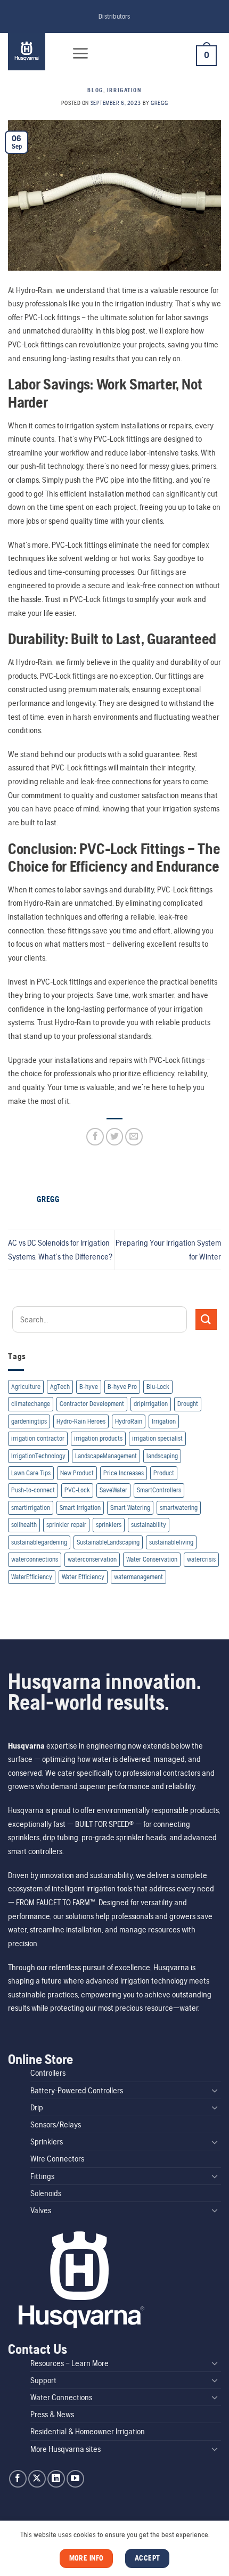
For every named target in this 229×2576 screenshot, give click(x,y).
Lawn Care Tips (31, 1473)
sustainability (149, 1525)
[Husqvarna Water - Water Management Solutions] (33, 52)
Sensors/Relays (56, 2124)
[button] (80, 53)
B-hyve (89, 1387)
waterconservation (92, 1559)
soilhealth (24, 1525)
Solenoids (46, 2193)
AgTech (60, 1387)
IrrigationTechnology (38, 1456)
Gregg (159, 103)
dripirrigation (151, 1404)
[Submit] (206, 1319)
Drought (188, 1404)
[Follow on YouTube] (75, 2479)
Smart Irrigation (80, 1508)
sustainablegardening (39, 1542)
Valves (41, 2210)
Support (43, 2380)
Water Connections (61, 2397)
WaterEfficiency (32, 1577)
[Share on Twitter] (115, 1137)
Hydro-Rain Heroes (81, 1421)
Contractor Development (92, 1404)
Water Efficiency (83, 1577)
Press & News (52, 2414)
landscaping (162, 1456)
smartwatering (179, 1508)
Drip (37, 2107)
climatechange (31, 1404)
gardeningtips (29, 1421)
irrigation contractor (38, 1438)
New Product (77, 1473)
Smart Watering (130, 1508)
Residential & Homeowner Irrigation (88, 2431)
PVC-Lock (77, 1490)
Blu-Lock (158, 1387)
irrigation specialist (157, 1438)
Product (164, 1473)
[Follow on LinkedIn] (56, 2479)
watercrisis (201, 1559)
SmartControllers (159, 1490)
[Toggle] (215, 2090)
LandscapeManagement (106, 1456)
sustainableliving (171, 1542)
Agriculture (26, 1387)
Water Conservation (152, 1559)
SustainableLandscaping (108, 1542)
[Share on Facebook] (95, 1137)
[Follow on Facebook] (18, 2479)
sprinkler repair (66, 1525)
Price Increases (124, 1473)
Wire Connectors (57, 2159)
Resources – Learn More (69, 2363)
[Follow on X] (37, 2479)
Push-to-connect (33, 1490)
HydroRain (129, 1421)
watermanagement (138, 1577)
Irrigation (164, 1421)
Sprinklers (47, 2142)
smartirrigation (31, 1508)
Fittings (42, 2176)
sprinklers (109, 1525)
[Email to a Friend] (134, 1137)
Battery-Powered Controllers (77, 2090)
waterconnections (35, 1559)
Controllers (48, 2073)
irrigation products (98, 1438)
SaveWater (113, 1490)
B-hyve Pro (122, 1387)
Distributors (114, 16)
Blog (95, 90)
